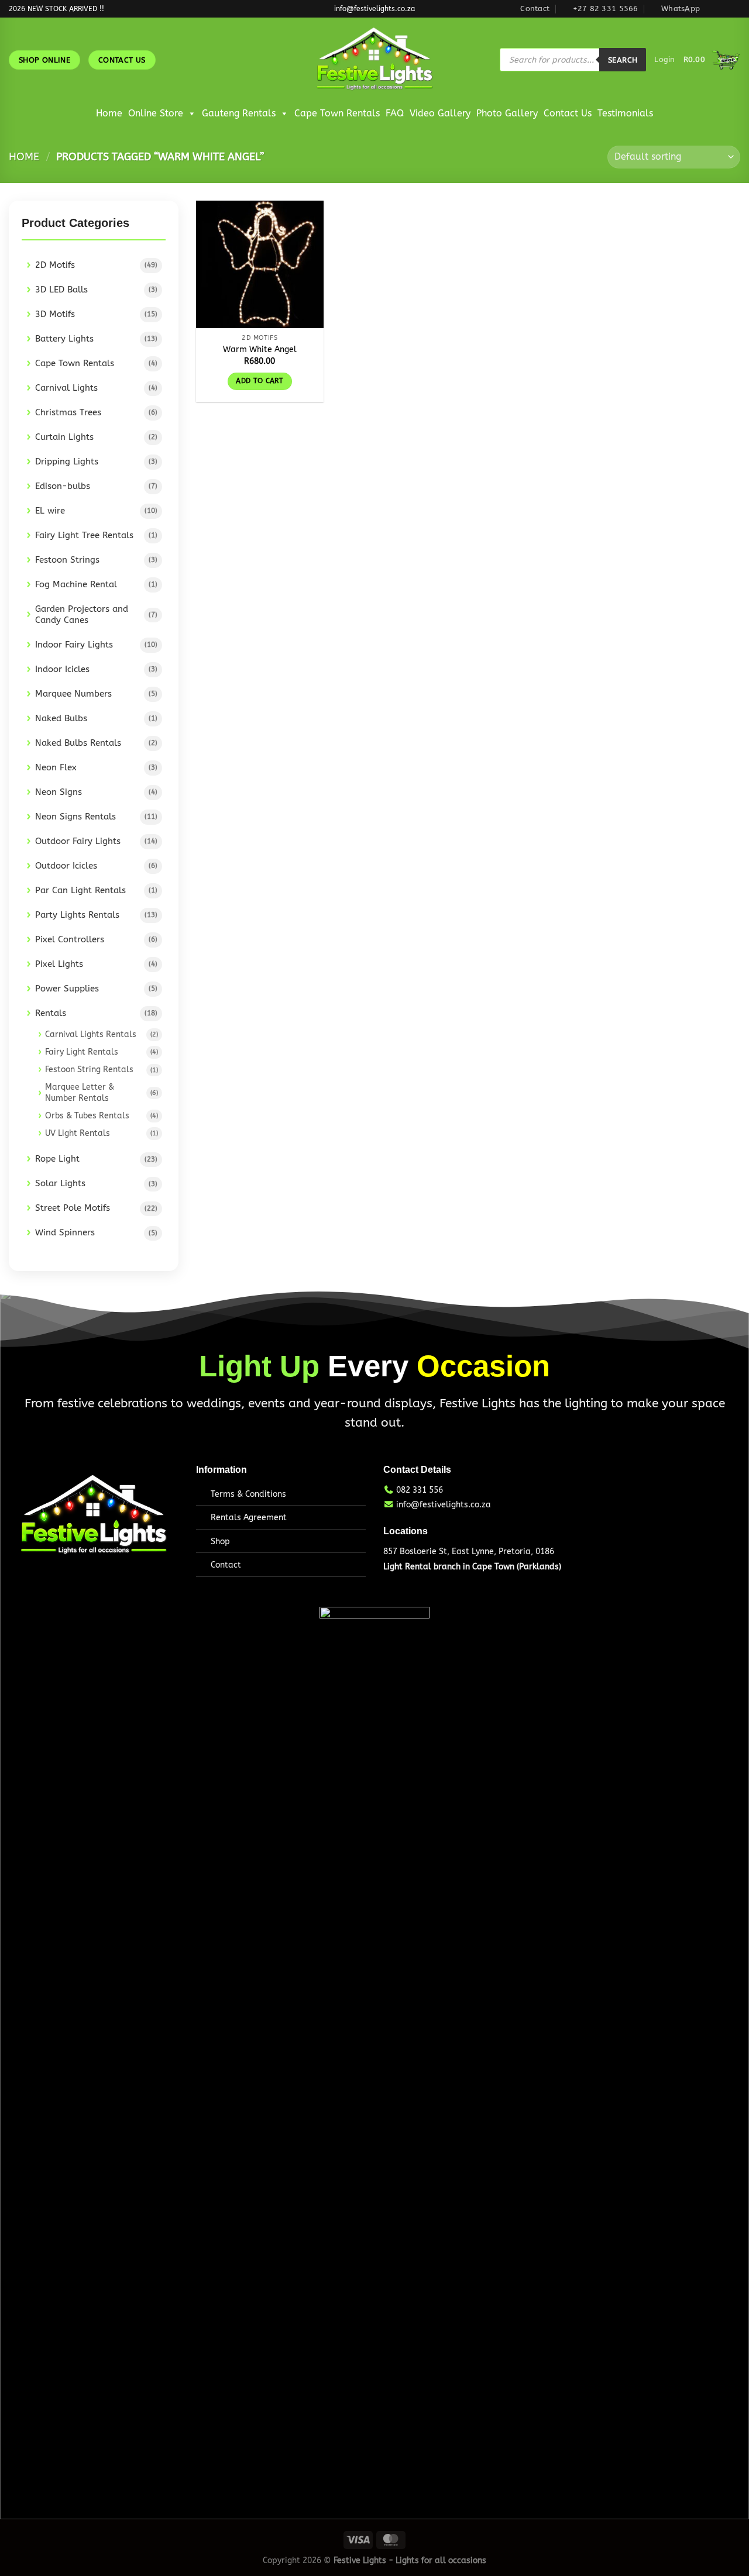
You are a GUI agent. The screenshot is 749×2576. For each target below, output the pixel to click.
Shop (220, 1542)
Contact (226, 1565)
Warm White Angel (260, 349)
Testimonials (625, 113)
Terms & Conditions (248, 1494)
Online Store (156, 113)
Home (109, 113)
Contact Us (568, 113)
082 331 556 (420, 1490)
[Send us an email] (734, 9)
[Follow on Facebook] (712, 9)
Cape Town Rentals (337, 113)
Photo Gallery (507, 113)
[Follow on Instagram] (723, 9)
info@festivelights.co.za (444, 1505)
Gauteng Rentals (239, 113)
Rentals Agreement (249, 1518)
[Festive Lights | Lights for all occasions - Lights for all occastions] (375, 60)
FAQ (395, 113)
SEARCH (623, 60)
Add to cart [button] (260, 381)
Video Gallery (440, 113)
